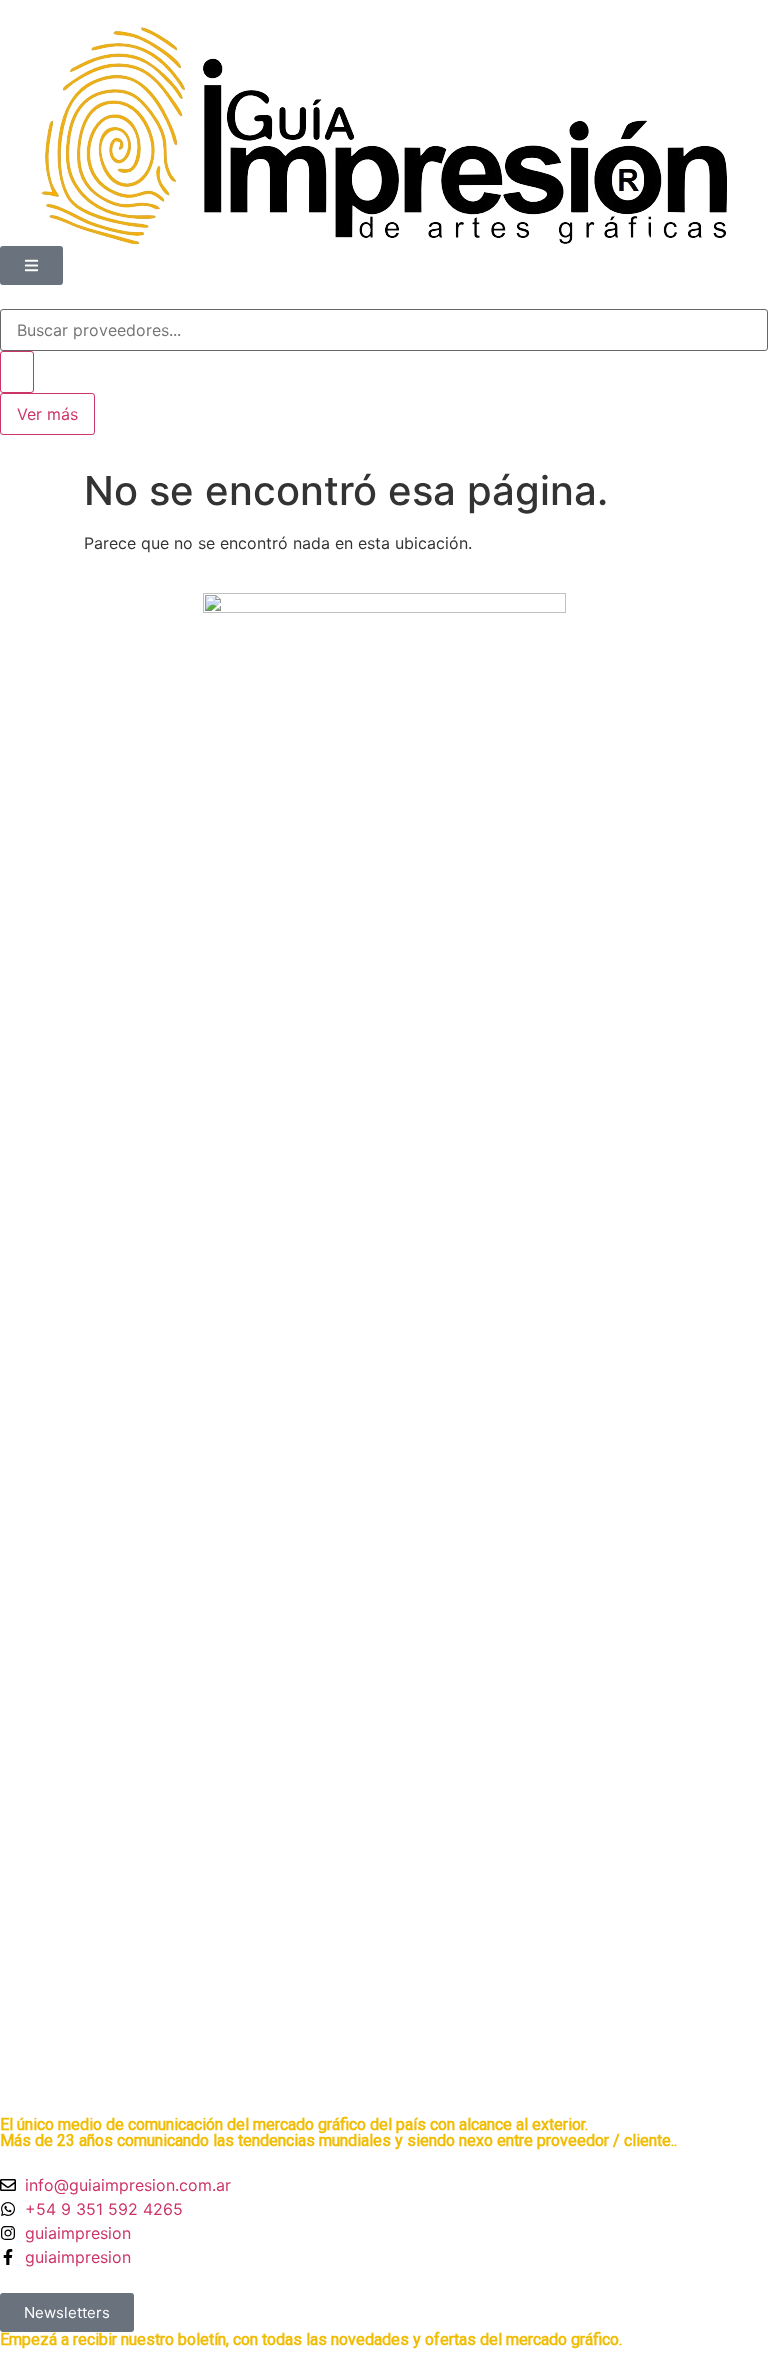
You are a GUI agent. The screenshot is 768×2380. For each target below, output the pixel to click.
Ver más (47, 414)
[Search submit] (17, 372)
